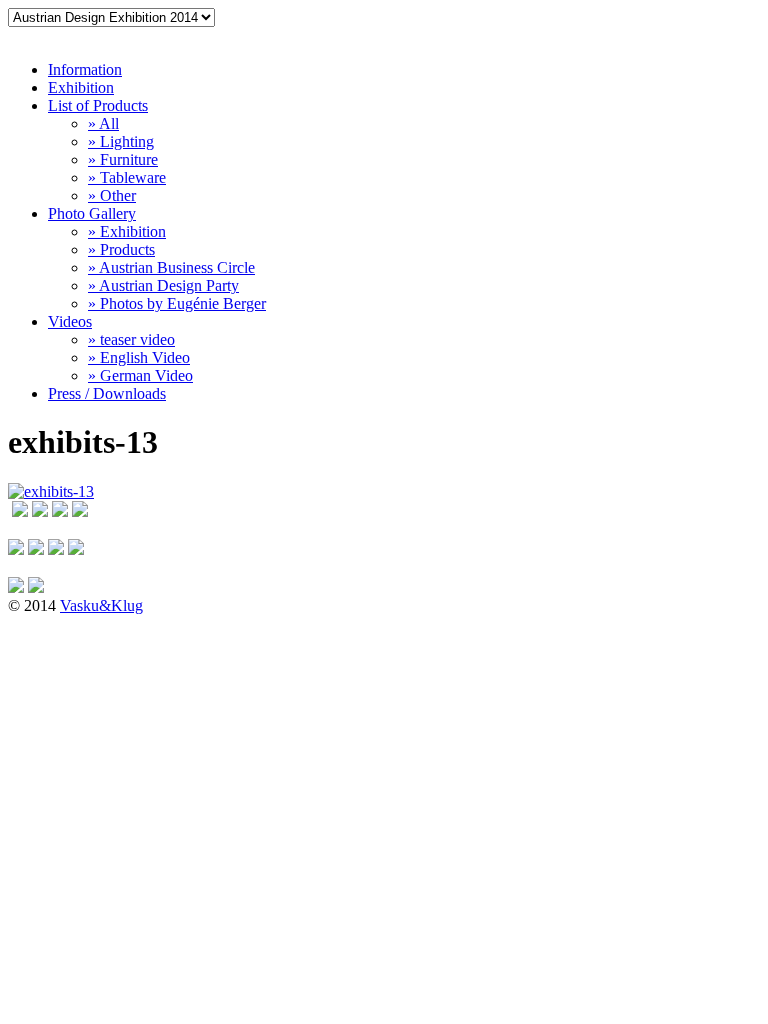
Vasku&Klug (101, 605)
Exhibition (81, 87)
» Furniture (123, 159)
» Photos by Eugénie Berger (177, 303)
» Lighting (121, 141)
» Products (121, 249)
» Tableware (127, 177)
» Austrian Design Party (163, 285)
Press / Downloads (107, 393)
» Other (112, 195)
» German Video (140, 375)
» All (103, 123)
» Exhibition (127, 231)
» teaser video (131, 339)
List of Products (98, 105)
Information (85, 69)
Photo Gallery (92, 213)
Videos (70, 321)
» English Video (139, 357)
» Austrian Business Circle (171, 267)
